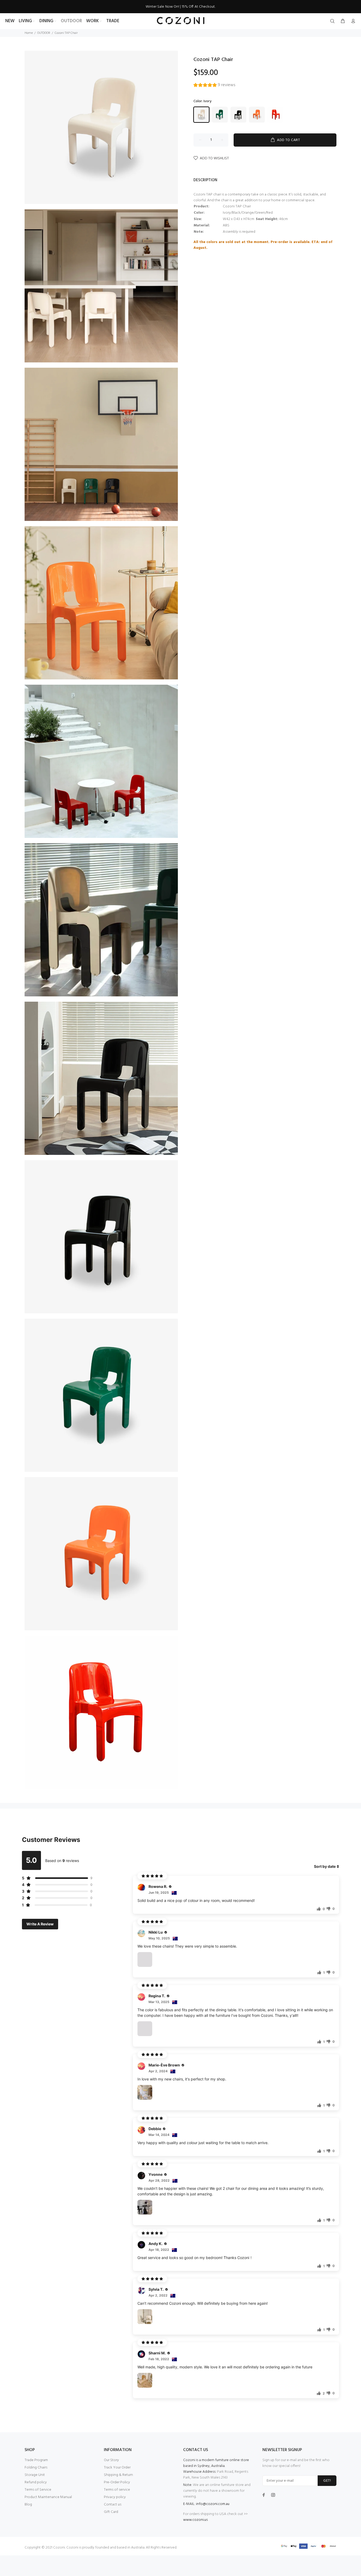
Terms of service (117, 2490)
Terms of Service (38, 2490)
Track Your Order (117, 2468)
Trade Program (36, 2460)
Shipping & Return (118, 2475)
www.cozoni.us (195, 2520)
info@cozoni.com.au (213, 2504)
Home (29, 33)
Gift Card (111, 2512)
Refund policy (36, 2482)
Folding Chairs (36, 2468)
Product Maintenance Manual (48, 2497)
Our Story (111, 2460)
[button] (214, 86)
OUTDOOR (44, 33)
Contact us (113, 2505)
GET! (327, 2481)
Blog (28, 2505)
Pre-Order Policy (117, 2482)
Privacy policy (115, 2497)
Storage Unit (35, 2475)
